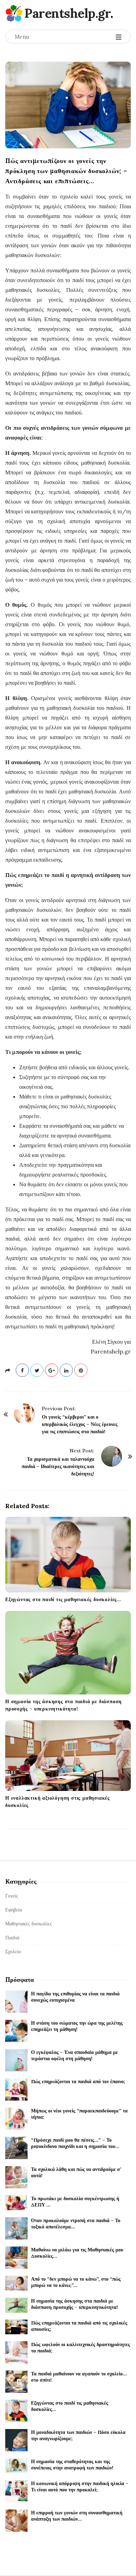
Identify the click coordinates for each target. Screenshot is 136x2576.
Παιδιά (12, 1938)
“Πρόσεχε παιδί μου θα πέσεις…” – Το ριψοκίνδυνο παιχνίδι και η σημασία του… (75, 2143)
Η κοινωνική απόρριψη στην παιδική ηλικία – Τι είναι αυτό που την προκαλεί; (80, 2486)
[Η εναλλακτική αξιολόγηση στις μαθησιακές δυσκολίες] (68, 1756)
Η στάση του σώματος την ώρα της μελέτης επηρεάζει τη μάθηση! (77, 2026)
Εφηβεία (14, 1910)
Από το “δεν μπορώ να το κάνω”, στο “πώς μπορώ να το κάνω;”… (76, 2282)
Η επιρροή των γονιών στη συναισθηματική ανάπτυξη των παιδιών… (77, 2516)
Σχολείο (13, 1952)
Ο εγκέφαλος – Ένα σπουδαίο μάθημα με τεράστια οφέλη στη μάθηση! (74, 2055)
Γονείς (12, 1896)
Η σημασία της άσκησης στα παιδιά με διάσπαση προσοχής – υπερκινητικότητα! (74, 2304)
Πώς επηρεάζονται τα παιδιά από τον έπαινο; (78, 2081)
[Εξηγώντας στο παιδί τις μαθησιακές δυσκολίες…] (68, 1555)
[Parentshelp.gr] (14, 13)
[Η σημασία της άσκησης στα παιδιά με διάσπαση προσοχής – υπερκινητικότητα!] (68, 1653)
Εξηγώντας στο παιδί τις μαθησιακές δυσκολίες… (63, 1599)
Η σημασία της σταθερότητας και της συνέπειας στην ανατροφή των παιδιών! (72, 2465)
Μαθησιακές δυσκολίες (29, 1924)
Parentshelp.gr (67, 13)
